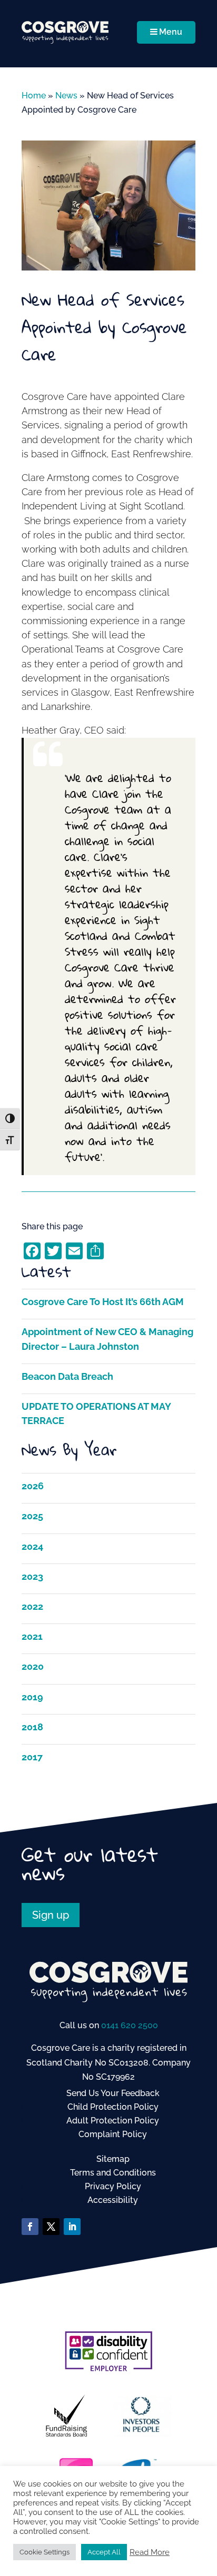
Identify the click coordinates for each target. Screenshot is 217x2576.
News (66, 96)
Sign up (51, 1915)
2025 (32, 1516)
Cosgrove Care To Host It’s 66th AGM (103, 1302)
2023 (32, 1576)
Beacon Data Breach (67, 1376)
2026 (33, 1486)
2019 (32, 1697)
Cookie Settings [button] (45, 2552)
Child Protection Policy (113, 2107)
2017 (32, 1757)
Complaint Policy (113, 2134)
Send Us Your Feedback (113, 2093)
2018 (32, 1727)
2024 (32, 1546)
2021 (32, 1636)
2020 (33, 1666)
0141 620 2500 (130, 2025)
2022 (32, 1606)
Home (34, 96)
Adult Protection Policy (113, 2121)
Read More (150, 2552)
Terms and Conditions (113, 2173)
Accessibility (113, 2200)
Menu (171, 32)
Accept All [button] (104, 2552)
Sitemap (113, 2159)
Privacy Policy (113, 2186)
